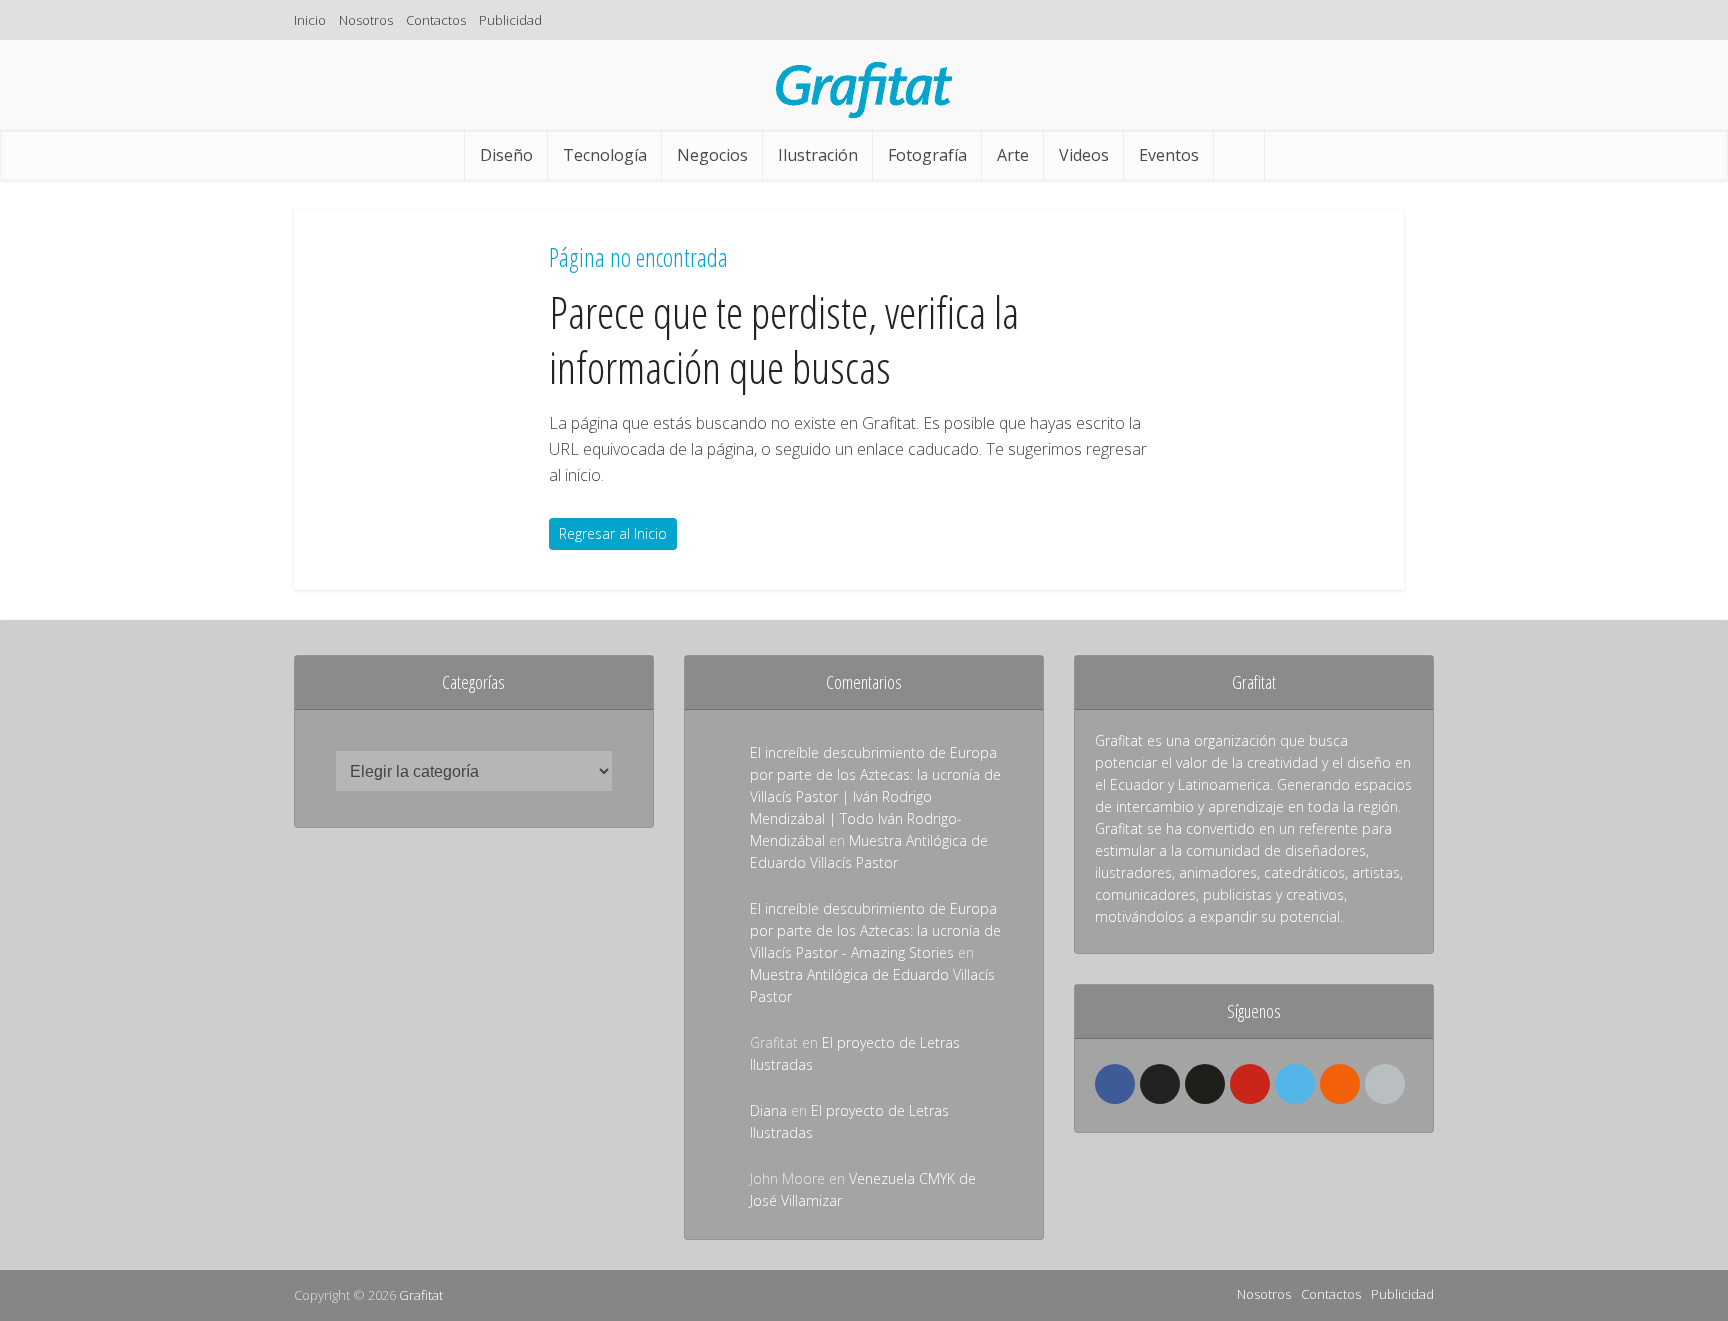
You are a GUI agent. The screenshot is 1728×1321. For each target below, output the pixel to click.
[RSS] (1340, 1084)
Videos (1084, 155)
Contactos (436, 20)
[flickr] (1205, 1084)
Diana (768, 1110)
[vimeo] (1295, 1084)
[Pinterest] (1250, 1084)
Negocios (712, 155)
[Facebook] (1115, 1084)
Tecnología (605, 155)
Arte (1013, 155)
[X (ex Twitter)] (1160, 1084)
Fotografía (927, 155)
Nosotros (366, 20)
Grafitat (421, 1295)
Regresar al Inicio (613, 533)
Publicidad (510, 20)
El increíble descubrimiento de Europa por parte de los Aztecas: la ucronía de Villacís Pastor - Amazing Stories (875, 930)
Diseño (506, 155)
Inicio (310, 20)
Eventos (1169, 155)
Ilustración (818, 155)
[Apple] (1385, 1084)
